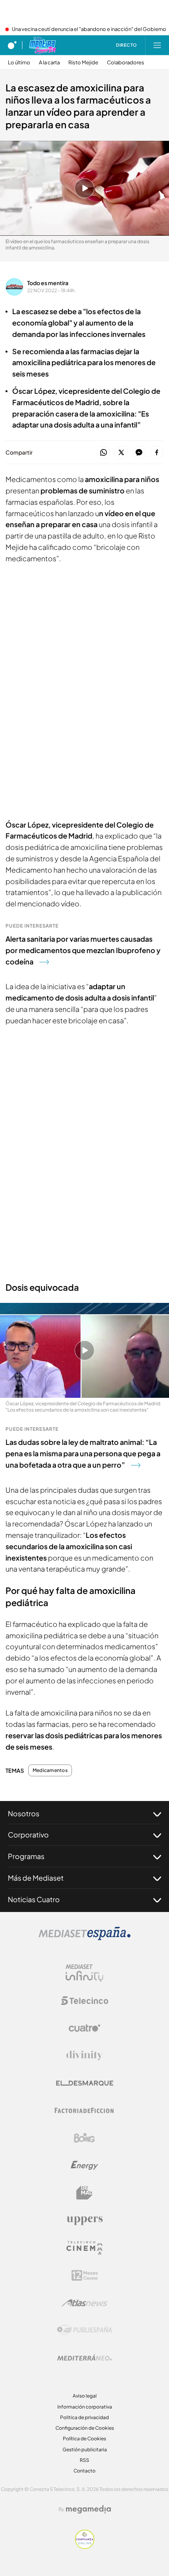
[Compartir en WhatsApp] (104, 453)
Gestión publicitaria (85, 2450)
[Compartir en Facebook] (157, 453)
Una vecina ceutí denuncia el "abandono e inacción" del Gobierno (89, 29)
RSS (84, 2460)
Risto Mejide (83, 63)
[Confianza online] (85, 2547)
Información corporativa (85, 2407)
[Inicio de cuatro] (12, 45)
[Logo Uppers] (84, 2220)
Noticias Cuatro (34, 1899)
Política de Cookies (84, 2439)
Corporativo (28, 1835)
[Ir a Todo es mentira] (42, 45)
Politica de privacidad (84, 2417)
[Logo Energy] (84, 2165)
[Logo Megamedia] (88, 2509)
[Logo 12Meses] (85, 2275)
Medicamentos (50, 1770)
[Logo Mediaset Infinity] (84, 1973)
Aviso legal (85, 2396)
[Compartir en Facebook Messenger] (139, 453)
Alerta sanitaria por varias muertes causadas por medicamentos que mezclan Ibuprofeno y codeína (83, 950)
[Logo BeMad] (84, 2193)
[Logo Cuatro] (84, 2028)
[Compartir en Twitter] (121, 453)
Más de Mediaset (36, 1878)
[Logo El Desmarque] (85, 2083)
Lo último (19, 63)
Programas (26, 1856)
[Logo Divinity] (84, 2056)
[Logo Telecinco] (84, 2001)
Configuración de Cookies (85, 2428)
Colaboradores (126, 63)
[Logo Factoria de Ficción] (84, 2110)
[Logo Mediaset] (84, 1938)
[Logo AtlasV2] (85, 2303)
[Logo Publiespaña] (84, 2330)
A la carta (49, 63)
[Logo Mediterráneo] (84, 2358)
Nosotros (24, 1813)
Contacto (84, 2471)
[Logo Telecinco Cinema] (84, 2248)
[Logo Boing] (84, 2138)
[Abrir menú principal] (157, 45)
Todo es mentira (48, 283)
